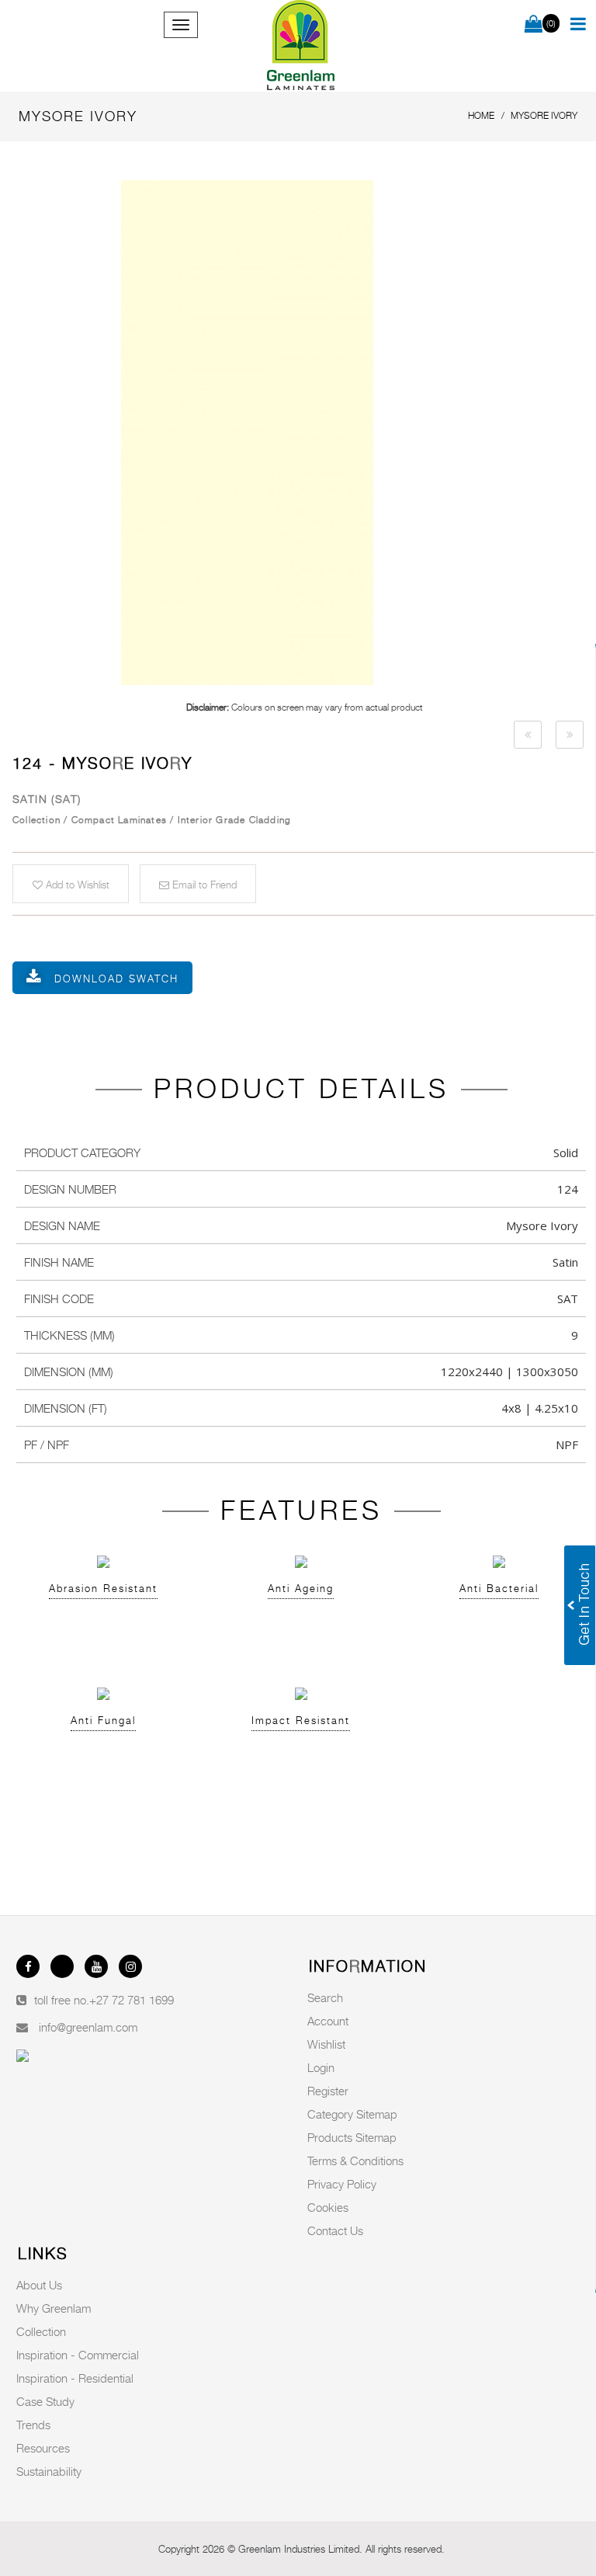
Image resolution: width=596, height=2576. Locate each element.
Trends (33, 2425)
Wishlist (326, 2044)
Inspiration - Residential (75, 2378)
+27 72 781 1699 (132, 2000)
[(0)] (534, 25)
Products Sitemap (352, 2137)
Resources (43, 2448)
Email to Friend (203, 885)
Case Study (45, 2401)
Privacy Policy (342, 2184)
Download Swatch (116, 979)
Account (328, 2021)
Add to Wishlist (76, 885)
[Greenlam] (301, 46)
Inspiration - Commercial (78, 2355)
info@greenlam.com (88, 2027)
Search (325, 1997)
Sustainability (49, 2471)
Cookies (328, 2207)
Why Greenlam (54, 2308)
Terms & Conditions (355, 2161)
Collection (41, 2331)
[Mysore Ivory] (304, 433)
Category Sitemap (352, 2114)
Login (321, 2067)
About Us (39, 2285)
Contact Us (335, 2230)
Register (328, 2091)
